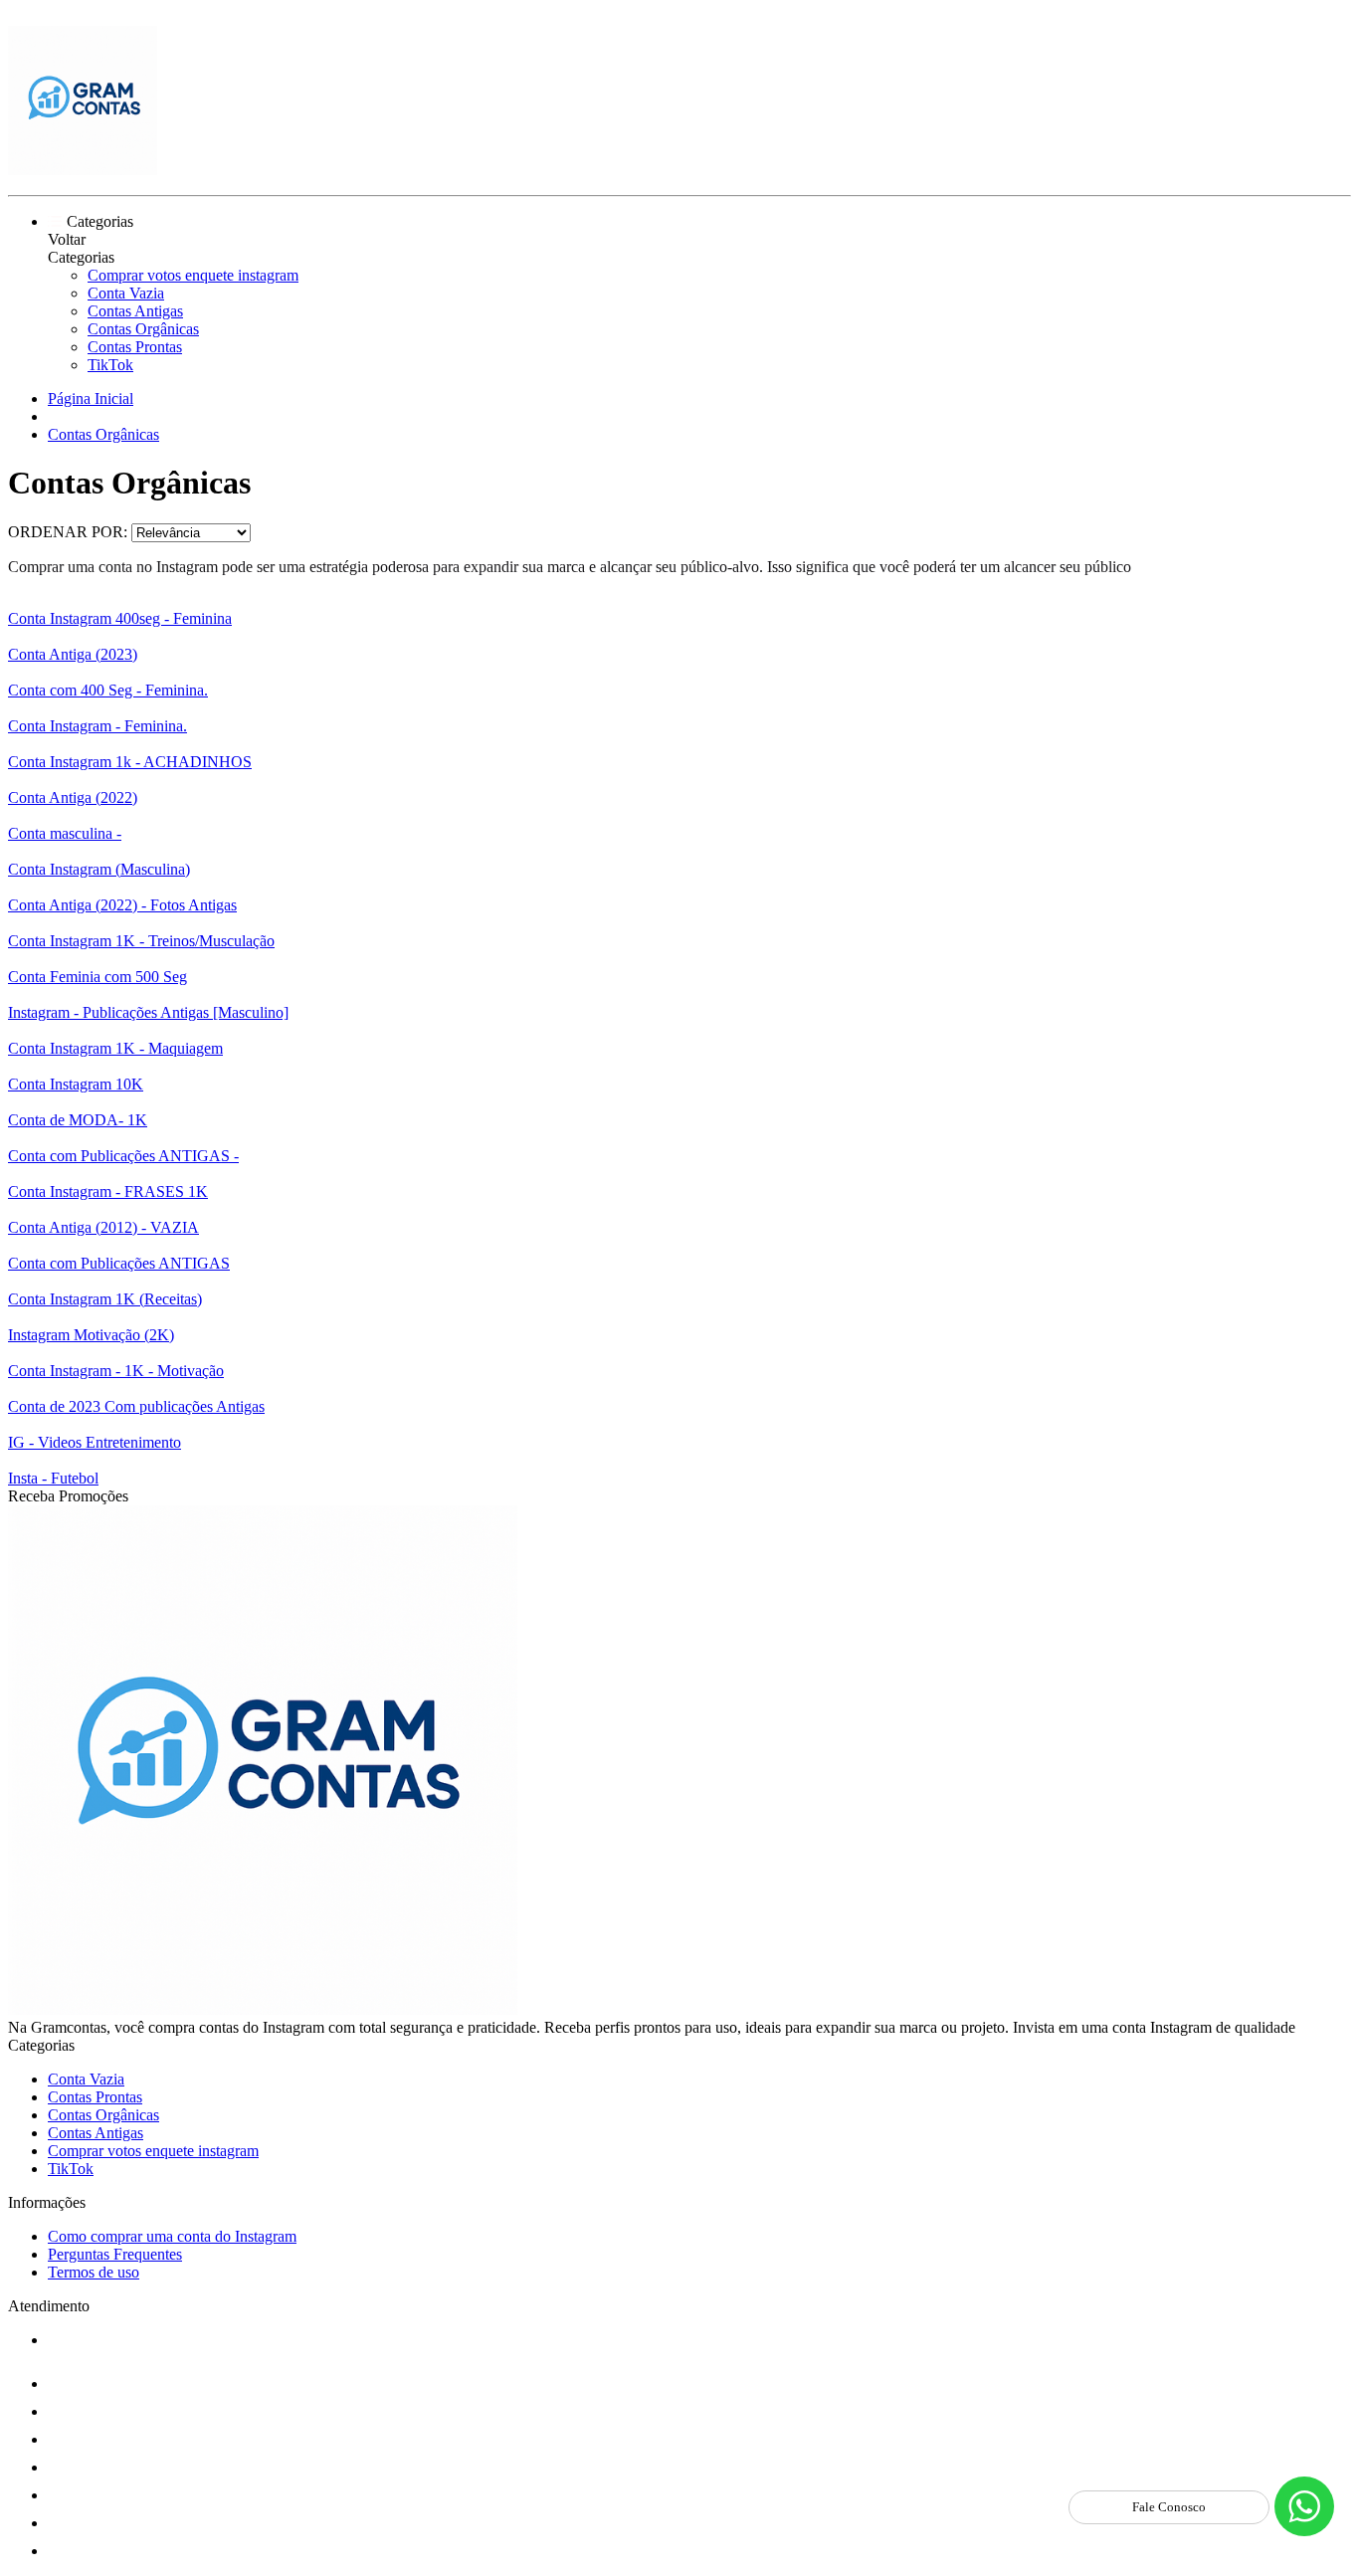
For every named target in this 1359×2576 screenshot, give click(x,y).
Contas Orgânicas (143, 329)
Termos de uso (94, 2272)
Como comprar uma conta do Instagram (172, 2236)
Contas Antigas (135, 311)
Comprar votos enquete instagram (193, 275)
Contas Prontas (135, 347)
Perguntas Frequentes (115, 2254)
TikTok (110, 365)
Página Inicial (91, 398)
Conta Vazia (126, 293)
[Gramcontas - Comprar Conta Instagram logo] (83, 170)
